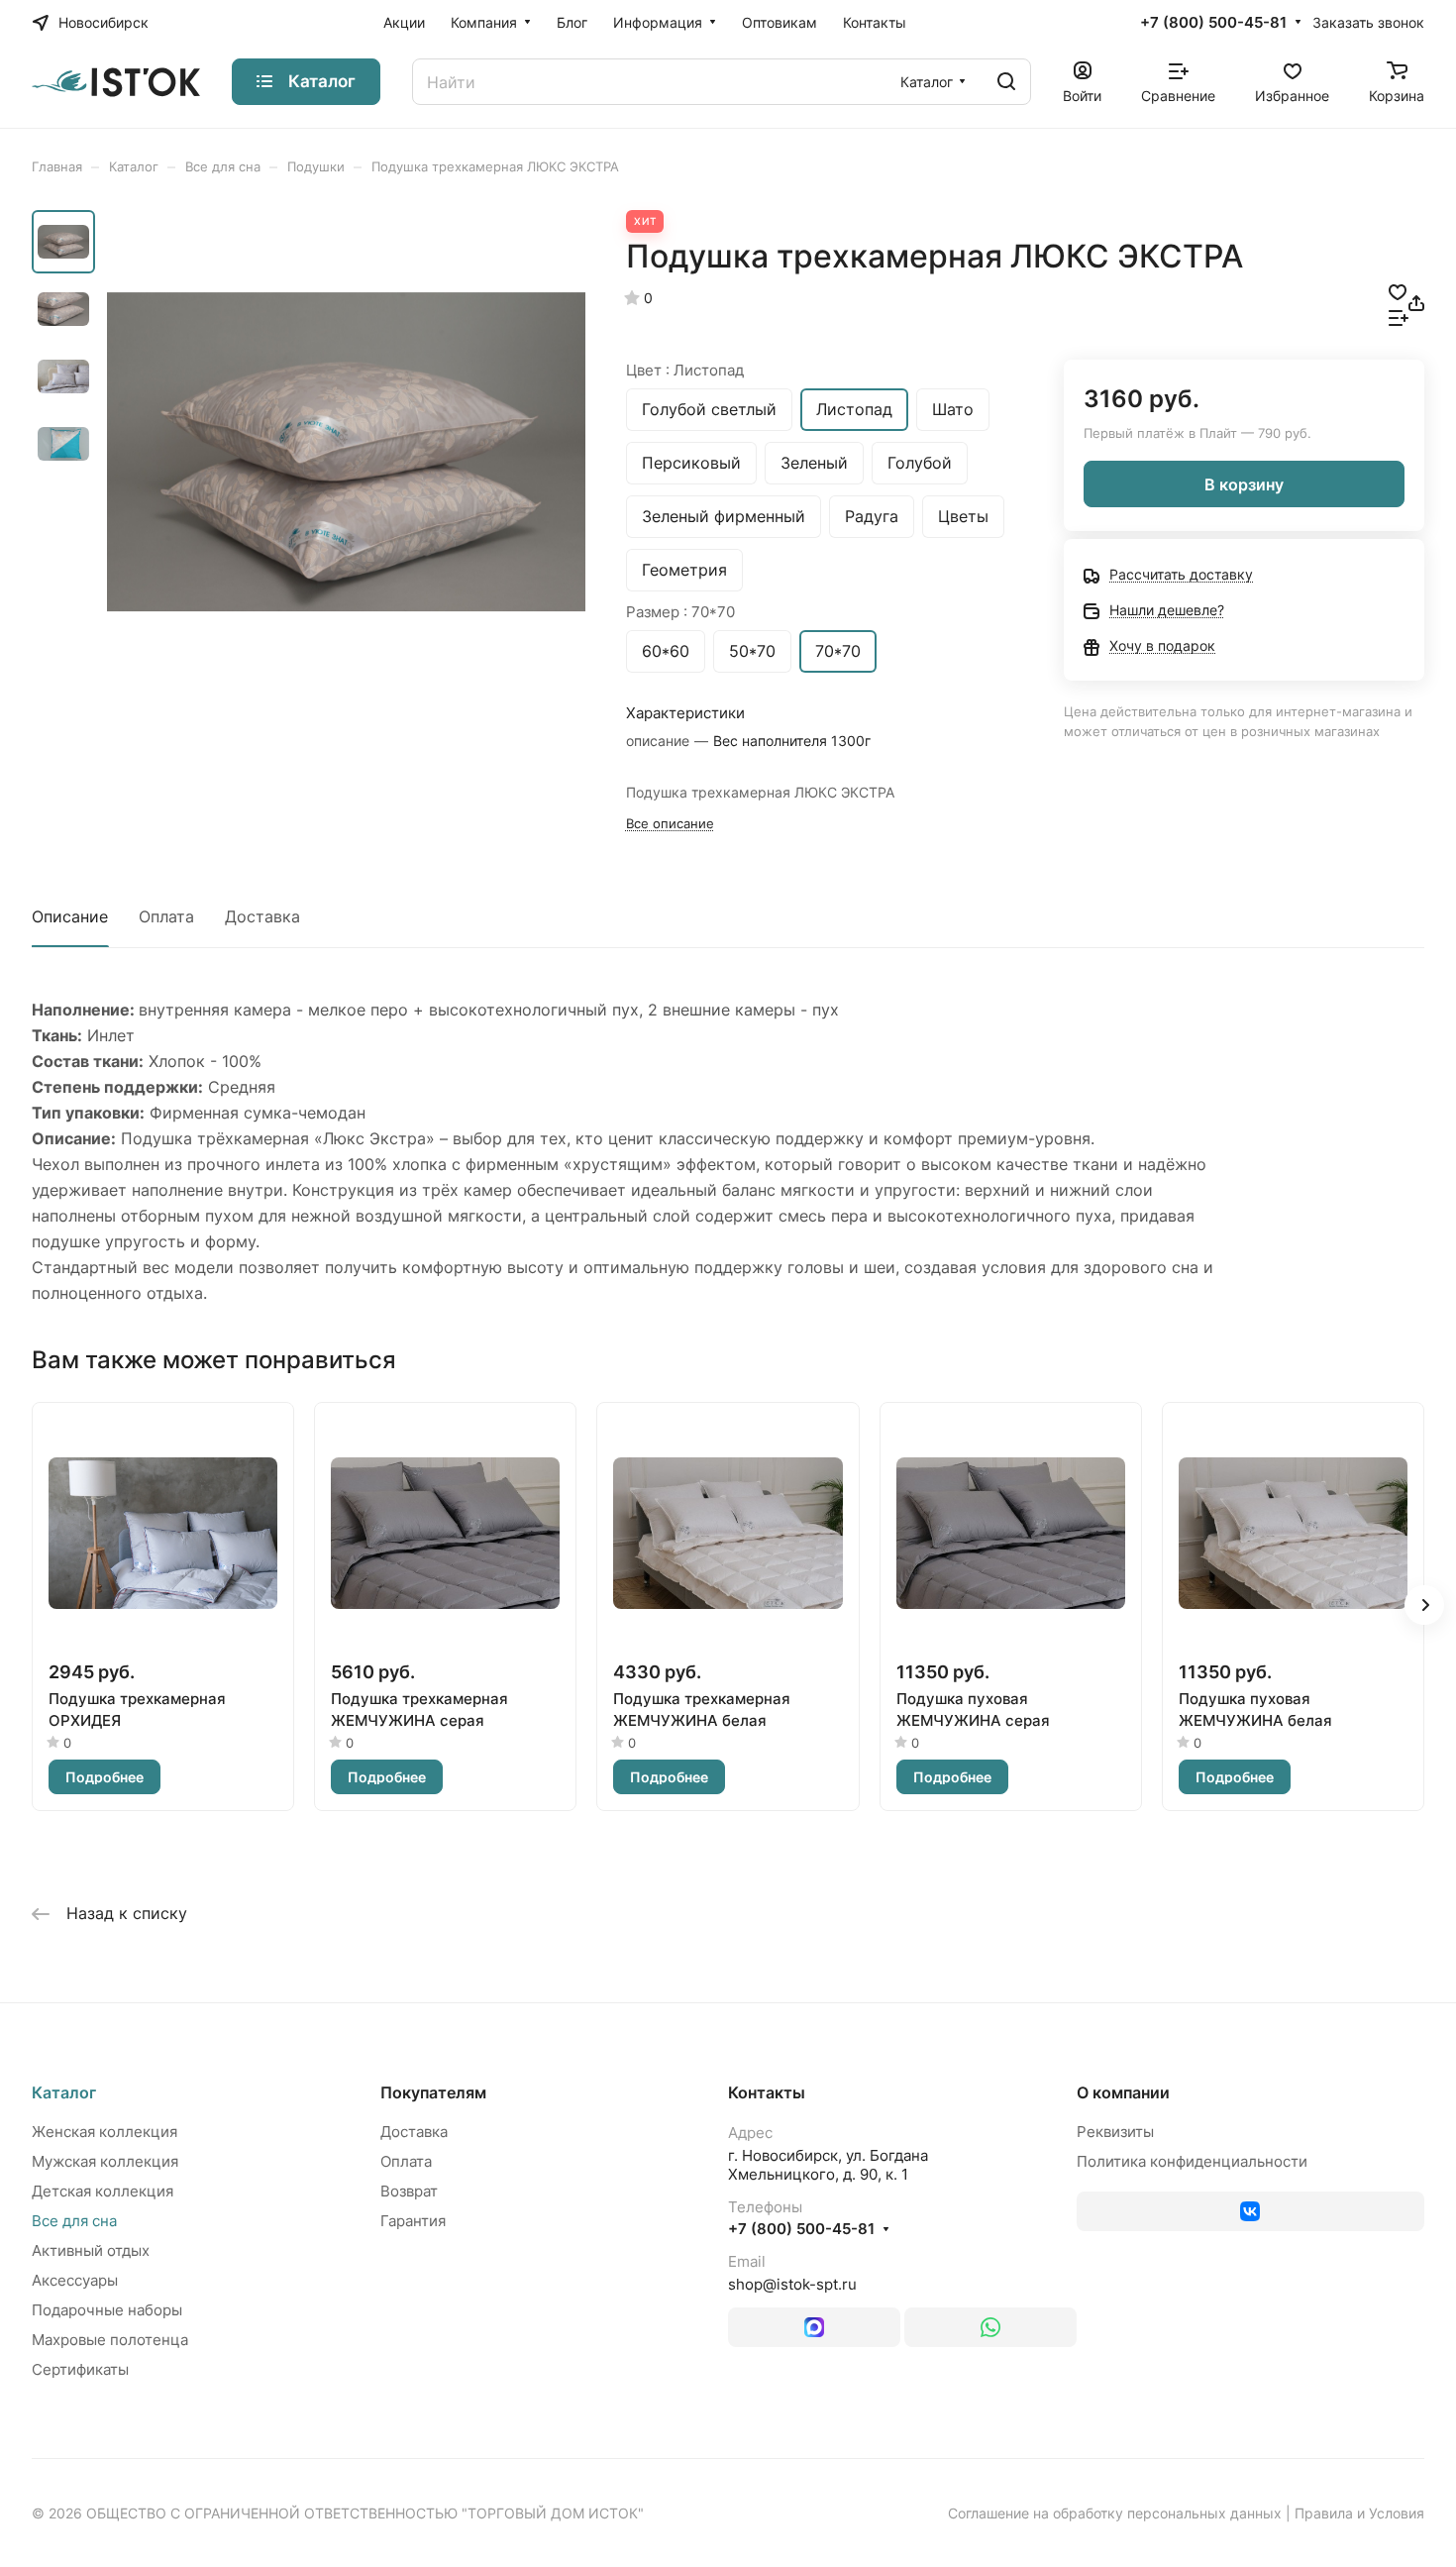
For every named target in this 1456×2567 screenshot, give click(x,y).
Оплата (166, 916)
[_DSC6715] (346, 451)
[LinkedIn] (814, 2327)
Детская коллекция (103, 2191)
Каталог (64, 2092)
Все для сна (74, 2221)
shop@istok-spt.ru (792, 2284)
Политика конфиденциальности (1192, 2161)
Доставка (262, 916)
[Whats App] (990, 2327)
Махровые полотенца (110, 2340)
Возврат (409, 2191)
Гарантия (413, 2221)
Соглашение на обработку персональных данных (1115, 2513)
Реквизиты (1115, 2132)
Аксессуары (75, 2280)
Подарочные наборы (107, 2310)
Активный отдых (91, 2250)
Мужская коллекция (105, 2161)
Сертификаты (80, 2369)
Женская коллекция (104, 2132)
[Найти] (1006, 82)
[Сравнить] (1399, 316)
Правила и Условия (1359, 2513)
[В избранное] (1398, 290)
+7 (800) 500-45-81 (1213, 23)
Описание (70, 916)
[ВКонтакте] (1251, 2211)
